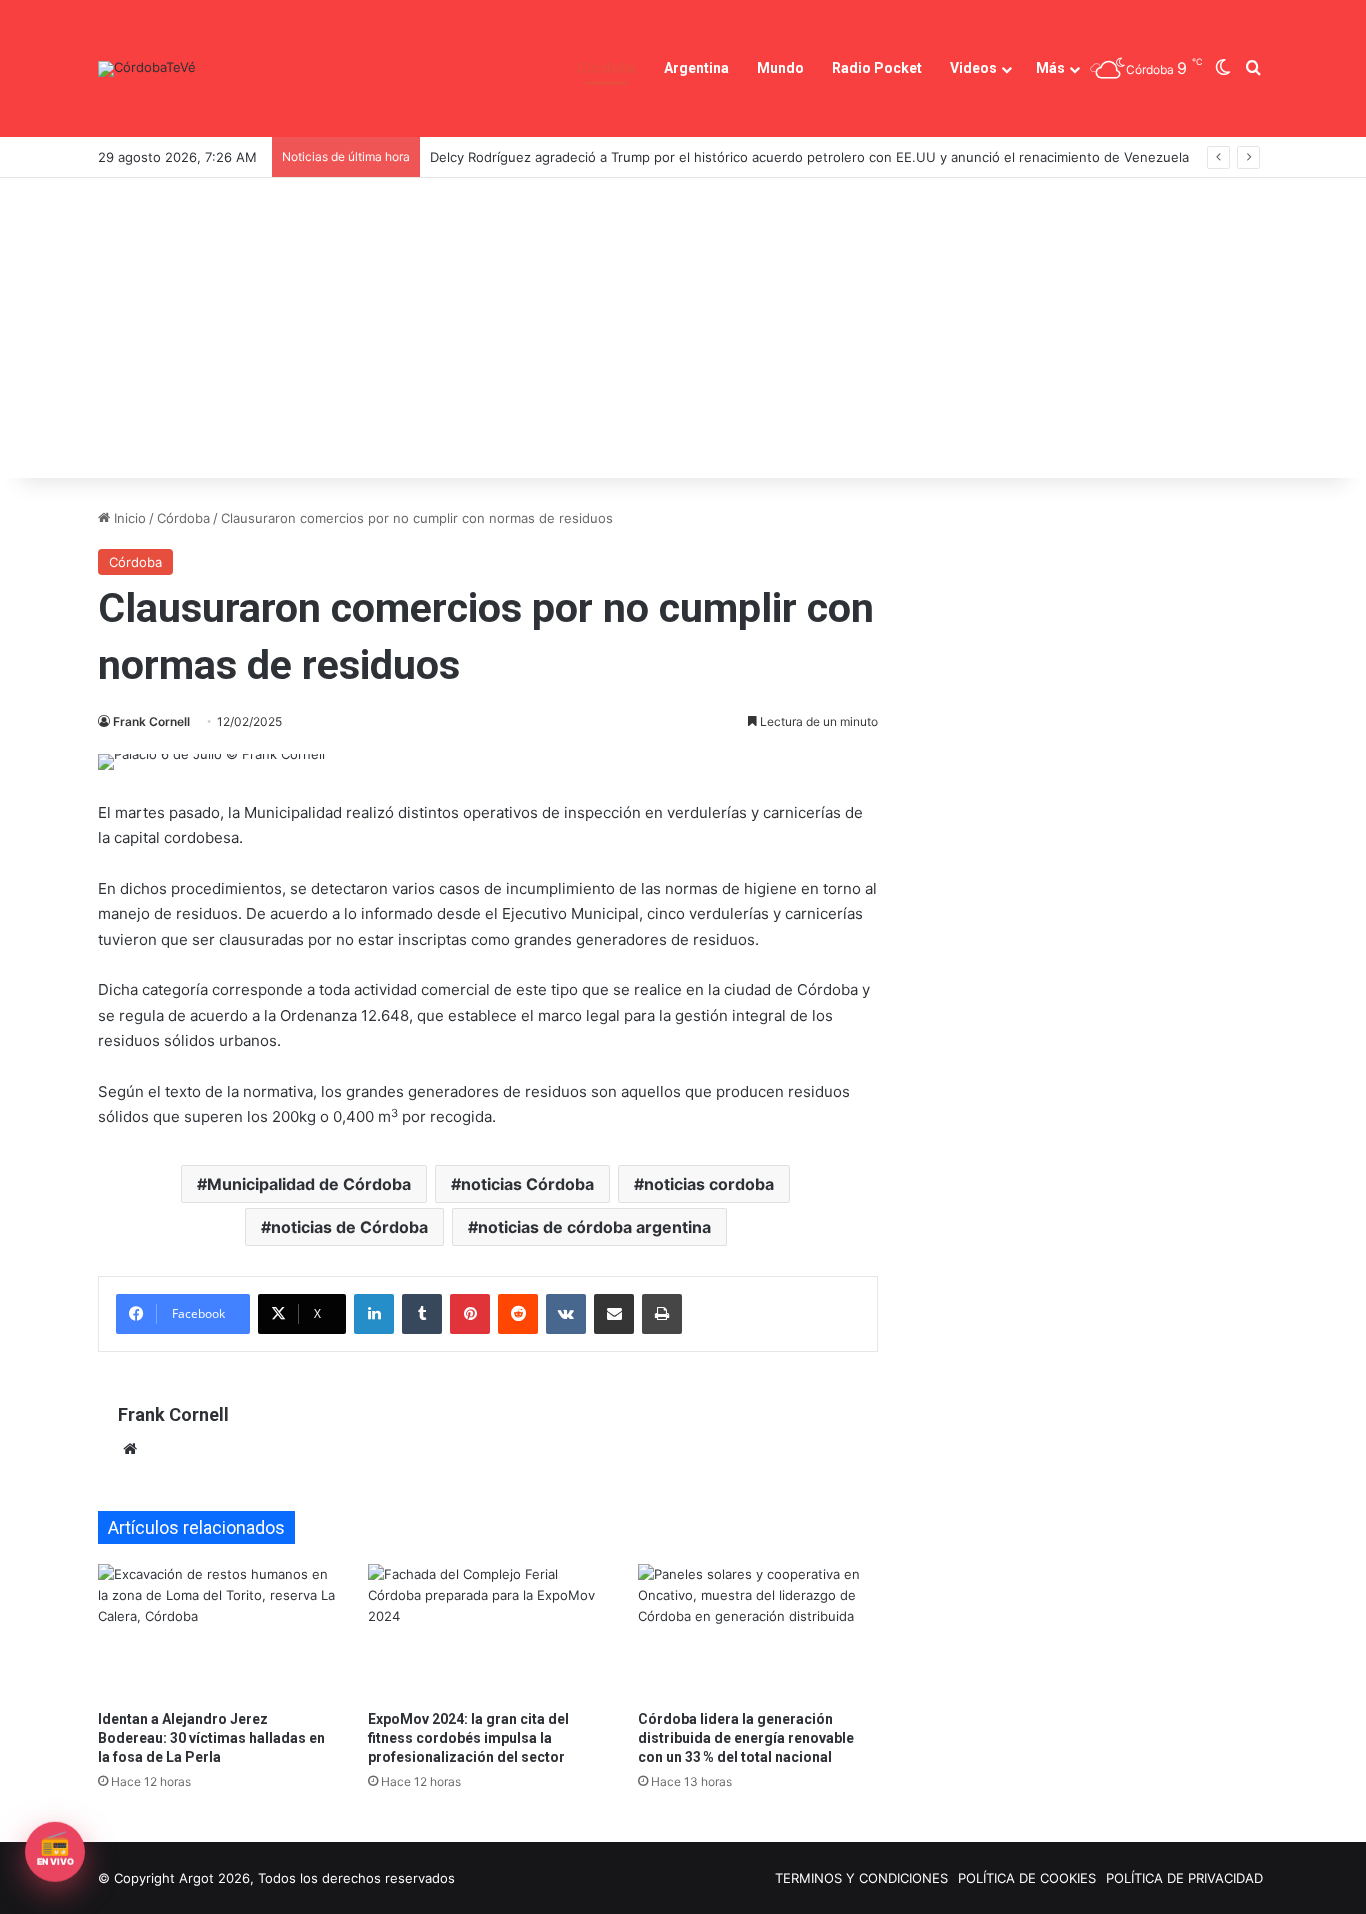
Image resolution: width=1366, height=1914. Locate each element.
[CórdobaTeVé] (147, 69)
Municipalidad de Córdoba (309, 1184)
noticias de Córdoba (349, 1227)
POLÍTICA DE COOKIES (1027, 1878)
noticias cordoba (709, 1184)
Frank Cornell (151, 721)
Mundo (780, 68)
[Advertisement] (683, 328)
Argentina (696, 68)
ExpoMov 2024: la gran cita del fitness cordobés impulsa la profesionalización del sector (468, 1738)
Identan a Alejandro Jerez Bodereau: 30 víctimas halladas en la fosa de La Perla (211, 1738)
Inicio (128, 518)
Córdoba (606, 68)
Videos (973, 68)
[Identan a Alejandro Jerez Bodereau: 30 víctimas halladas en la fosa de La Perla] (218, 1631)
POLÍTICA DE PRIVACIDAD (1184, 1878)
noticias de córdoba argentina (594, 1227)
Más (1050, 68)
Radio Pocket (877, 68)
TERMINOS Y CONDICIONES (861, 1878)
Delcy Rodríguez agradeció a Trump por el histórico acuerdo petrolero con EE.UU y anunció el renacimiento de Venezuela (809, 157)
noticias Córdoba (527, 1184)
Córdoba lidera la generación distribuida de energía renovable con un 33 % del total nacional (746, 1738)
